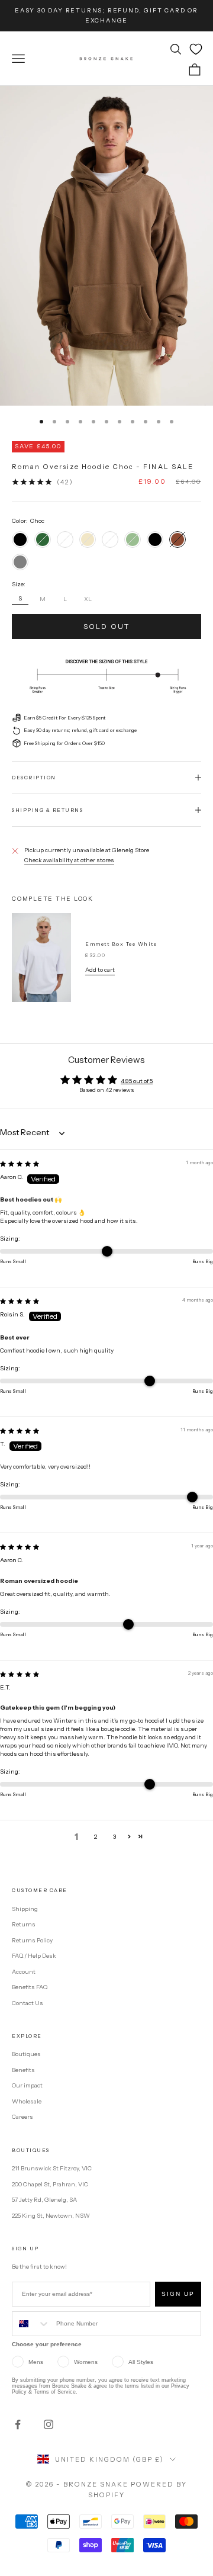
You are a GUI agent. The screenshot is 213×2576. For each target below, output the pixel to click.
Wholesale (27, 2101)
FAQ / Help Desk (34, 1956)
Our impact (27, 2085)
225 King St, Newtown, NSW (51, 2216)
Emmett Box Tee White (121, 944)
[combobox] (31, 2324)
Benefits (23, 2070)
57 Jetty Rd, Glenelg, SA (44, 2200)
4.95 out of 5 (137, 1081)
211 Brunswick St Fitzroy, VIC (52, 2168)
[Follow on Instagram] (49, 2424)
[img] (20, 1164)
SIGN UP (178, 2294)
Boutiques (26, 2054)
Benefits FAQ (30, 1987)
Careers (22, 2117)
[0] (196, 49)
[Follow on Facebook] (18, 2424)
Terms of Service (55, 2392)
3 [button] (114, 1837)
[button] (129, 1837)
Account (24, 1972)
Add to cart (100, 970)
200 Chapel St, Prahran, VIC (50, 2184)
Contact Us (28, 2003)
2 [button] (96, 1837)
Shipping (25, 1909)
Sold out (106, 626)
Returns (24, 1924)
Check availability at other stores (69, 860)
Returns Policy (32, 1940)
